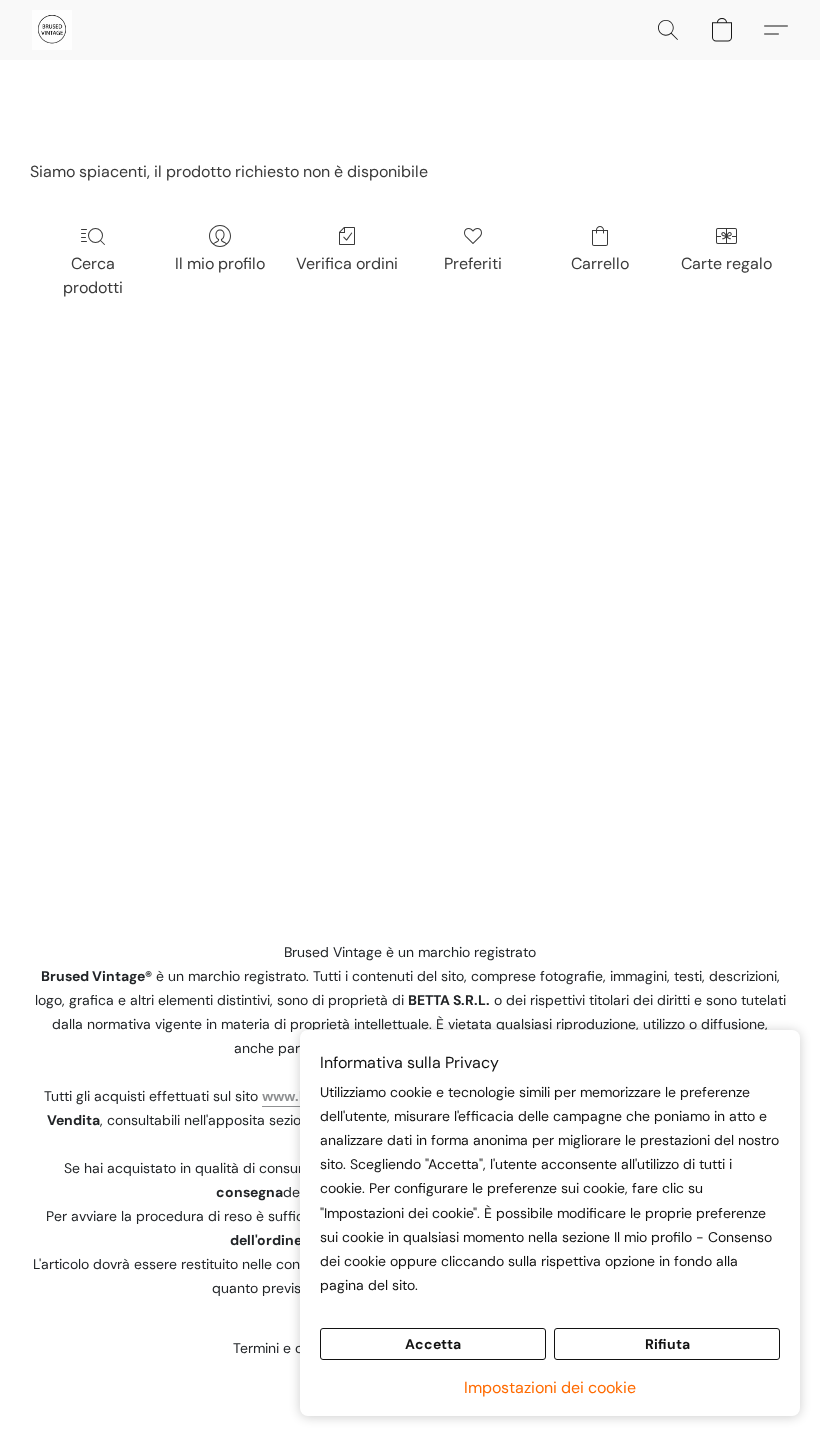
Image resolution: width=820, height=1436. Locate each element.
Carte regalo (726, 263)
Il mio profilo (220, 263)
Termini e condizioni (296, 1348)
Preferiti (473, 263)
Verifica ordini (347, 263)
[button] (52, 30)
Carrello (600, 263)
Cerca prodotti (93, 275)
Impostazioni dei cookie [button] (550, 1387)
